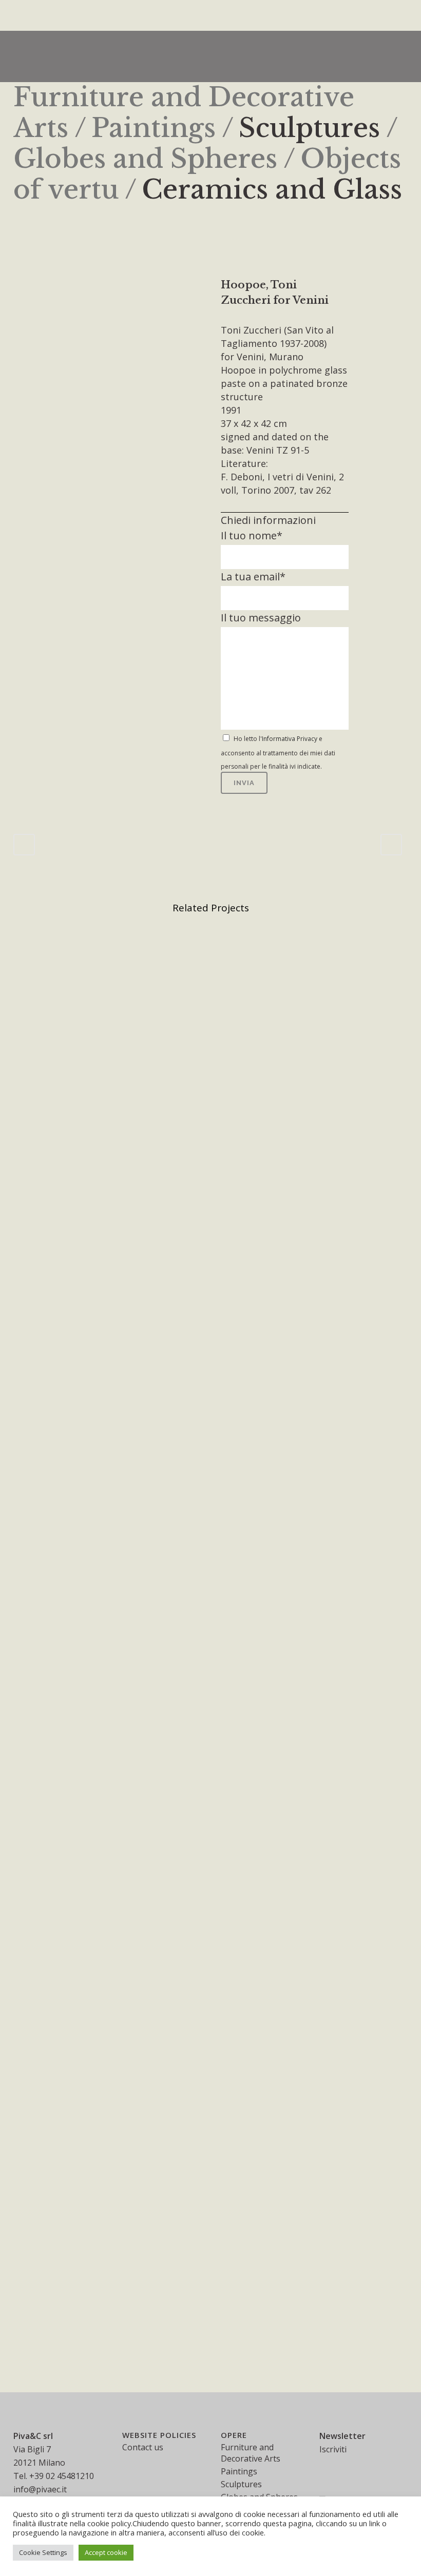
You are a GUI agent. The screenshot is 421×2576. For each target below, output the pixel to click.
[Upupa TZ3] (21, 284)
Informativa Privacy (290, 739)
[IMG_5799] (26, 284)
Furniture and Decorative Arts (251, 2453)
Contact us (143, 2447)
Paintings (154, 128)
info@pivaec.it (40, 2489)
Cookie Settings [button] (43, 2552)
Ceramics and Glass (272, 190)
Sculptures (309, 128)
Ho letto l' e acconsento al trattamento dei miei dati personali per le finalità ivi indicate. (278, 753)
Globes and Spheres (145, 159)
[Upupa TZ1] (16, 284)
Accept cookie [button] (106, 2552)
